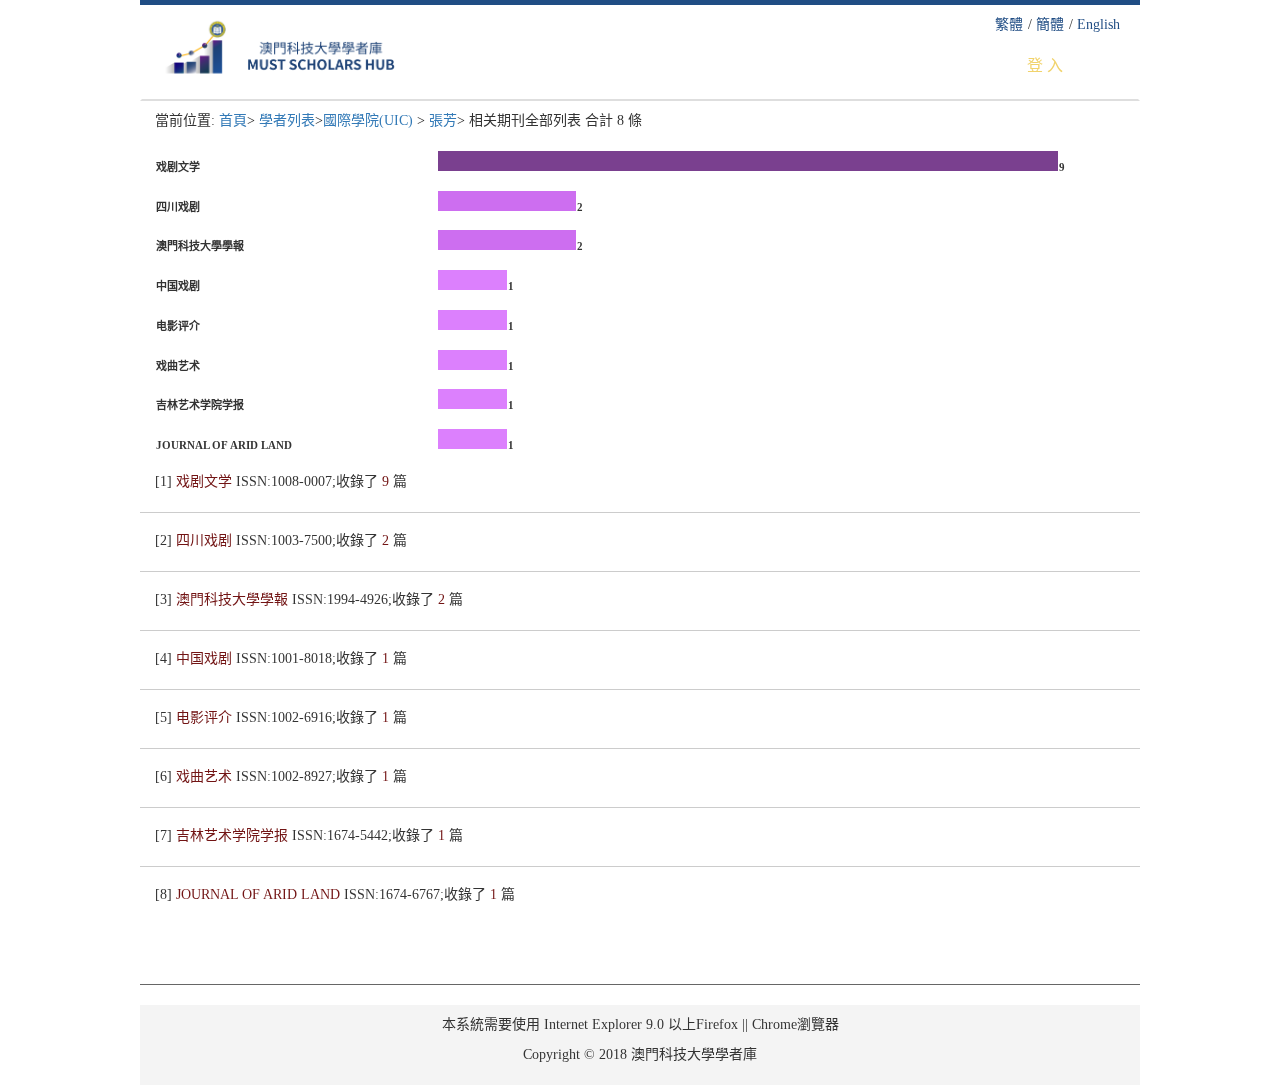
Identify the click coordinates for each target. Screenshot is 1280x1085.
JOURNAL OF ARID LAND (260, 894)
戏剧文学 (206, 481)
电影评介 (206, 717)
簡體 (1050, 24)
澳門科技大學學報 (234, 599)
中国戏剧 (206, 658)
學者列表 (287, 120)
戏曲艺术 (206, 776)
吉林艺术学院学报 (234, 835)
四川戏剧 (206, 540)
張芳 (443, 120)
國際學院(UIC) (370, 120)
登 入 (1045, 65)
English (1098, 24)
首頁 (233, 120)
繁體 (1009, 24)
